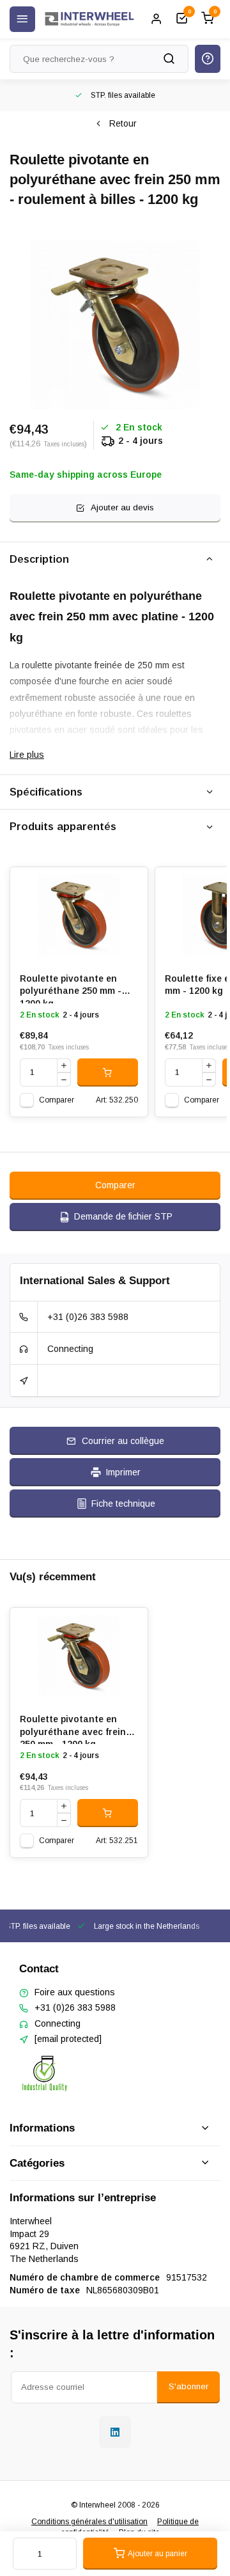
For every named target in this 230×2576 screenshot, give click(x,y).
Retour (123, 123)
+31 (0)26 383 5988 (88, 1317)
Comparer (57, 1100)
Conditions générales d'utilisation (89, 2522)
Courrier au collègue (123, 1441)
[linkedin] (115, 2432)
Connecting (70, 1349)
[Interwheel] (89, 19)
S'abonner (188, 2386)
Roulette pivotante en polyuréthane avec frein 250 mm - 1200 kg (73, 1729)
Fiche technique (123, 1504)
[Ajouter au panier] (108, 1072)
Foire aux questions (75, 1992)
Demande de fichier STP (123, 1216)
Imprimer (123, 1472)
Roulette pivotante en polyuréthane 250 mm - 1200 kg (71, 988)
